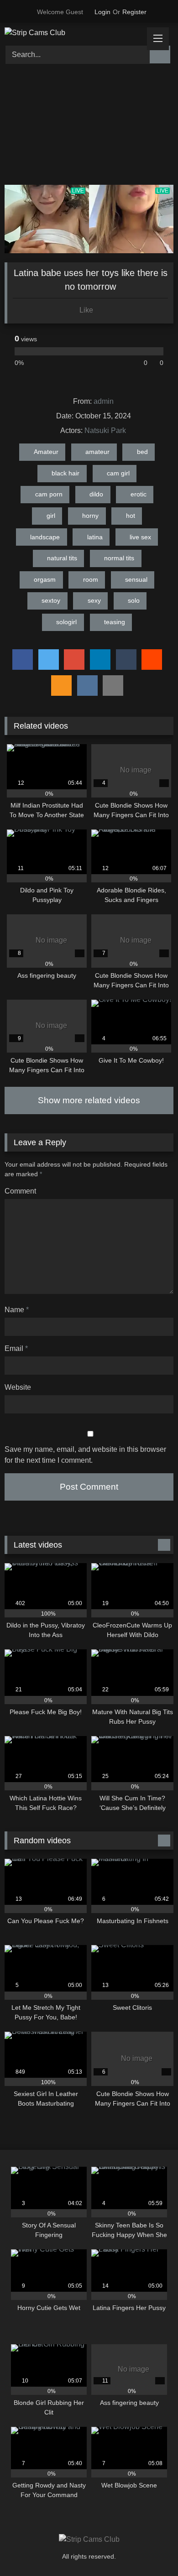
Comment (20, 1191)
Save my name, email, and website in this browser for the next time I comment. (85, 1455)
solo (134, 600)
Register (134, 12)
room (91, 579)
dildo (96, 494)
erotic (139, 494)
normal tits (119, 558)
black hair (65, 473)
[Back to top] (151, 2549)
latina (95, 537)
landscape (45, 537)
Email (16, 1348)
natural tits (62, 558)
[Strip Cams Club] (73, 33)
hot (131, 516)
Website (18, 1387)
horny (90, 516)
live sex (140, 537)
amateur (97, 452)
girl (51, 516)
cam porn (49, 494)
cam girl (118, 473)
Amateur (46, 452)
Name (17, 1310)
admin (104, 401)
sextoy (51, 600)
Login (102, 12)
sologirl (66, 622)
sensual (136, 579)
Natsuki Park (105, 430)
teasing (115, 622)
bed (142, 452)
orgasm (45, 579)
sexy (94, 600)
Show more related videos (89, 1100)
